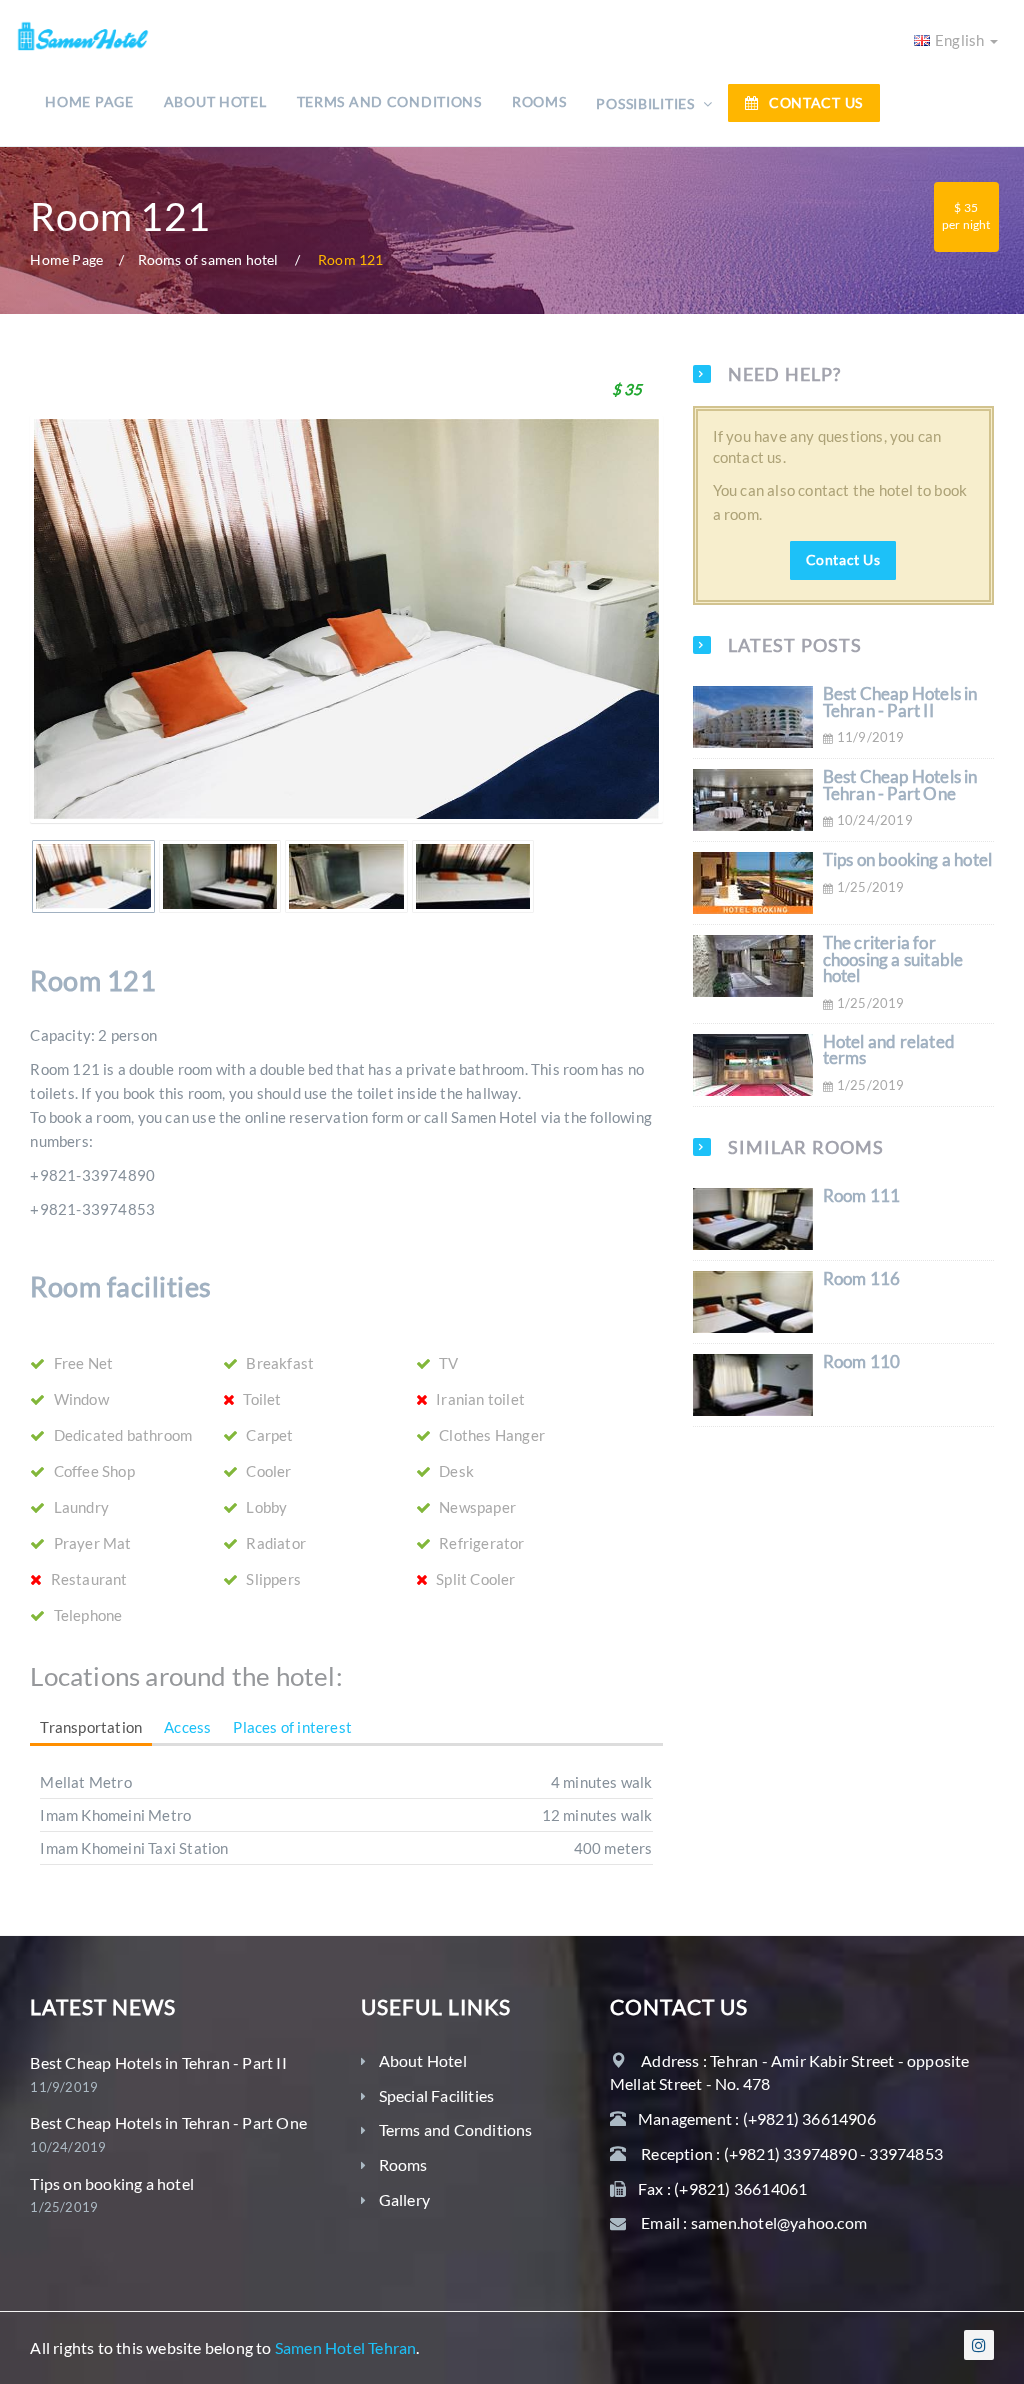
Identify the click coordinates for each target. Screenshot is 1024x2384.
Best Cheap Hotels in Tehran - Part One (900, 785)
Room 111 (862, 1196)
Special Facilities (437, 2095)
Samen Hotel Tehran (346, 2347)
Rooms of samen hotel (208, 260)
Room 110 (862, 1362)
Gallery (404, 2199)
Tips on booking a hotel (908, 860)
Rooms (539, 101)
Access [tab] (187, 1727)
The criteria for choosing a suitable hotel (893, 959)
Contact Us (816, 102)
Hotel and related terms (889, 1050)
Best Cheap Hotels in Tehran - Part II (900, 702)
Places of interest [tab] (292, 1727)
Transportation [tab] (91, 1727)
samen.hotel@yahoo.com (779, 2222)
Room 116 (862, 1279)
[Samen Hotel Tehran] (82, 31)
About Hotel (215, 101)
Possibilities (647, 103)
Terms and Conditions (389, 101)
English (961, 40)
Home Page (89, 101)
